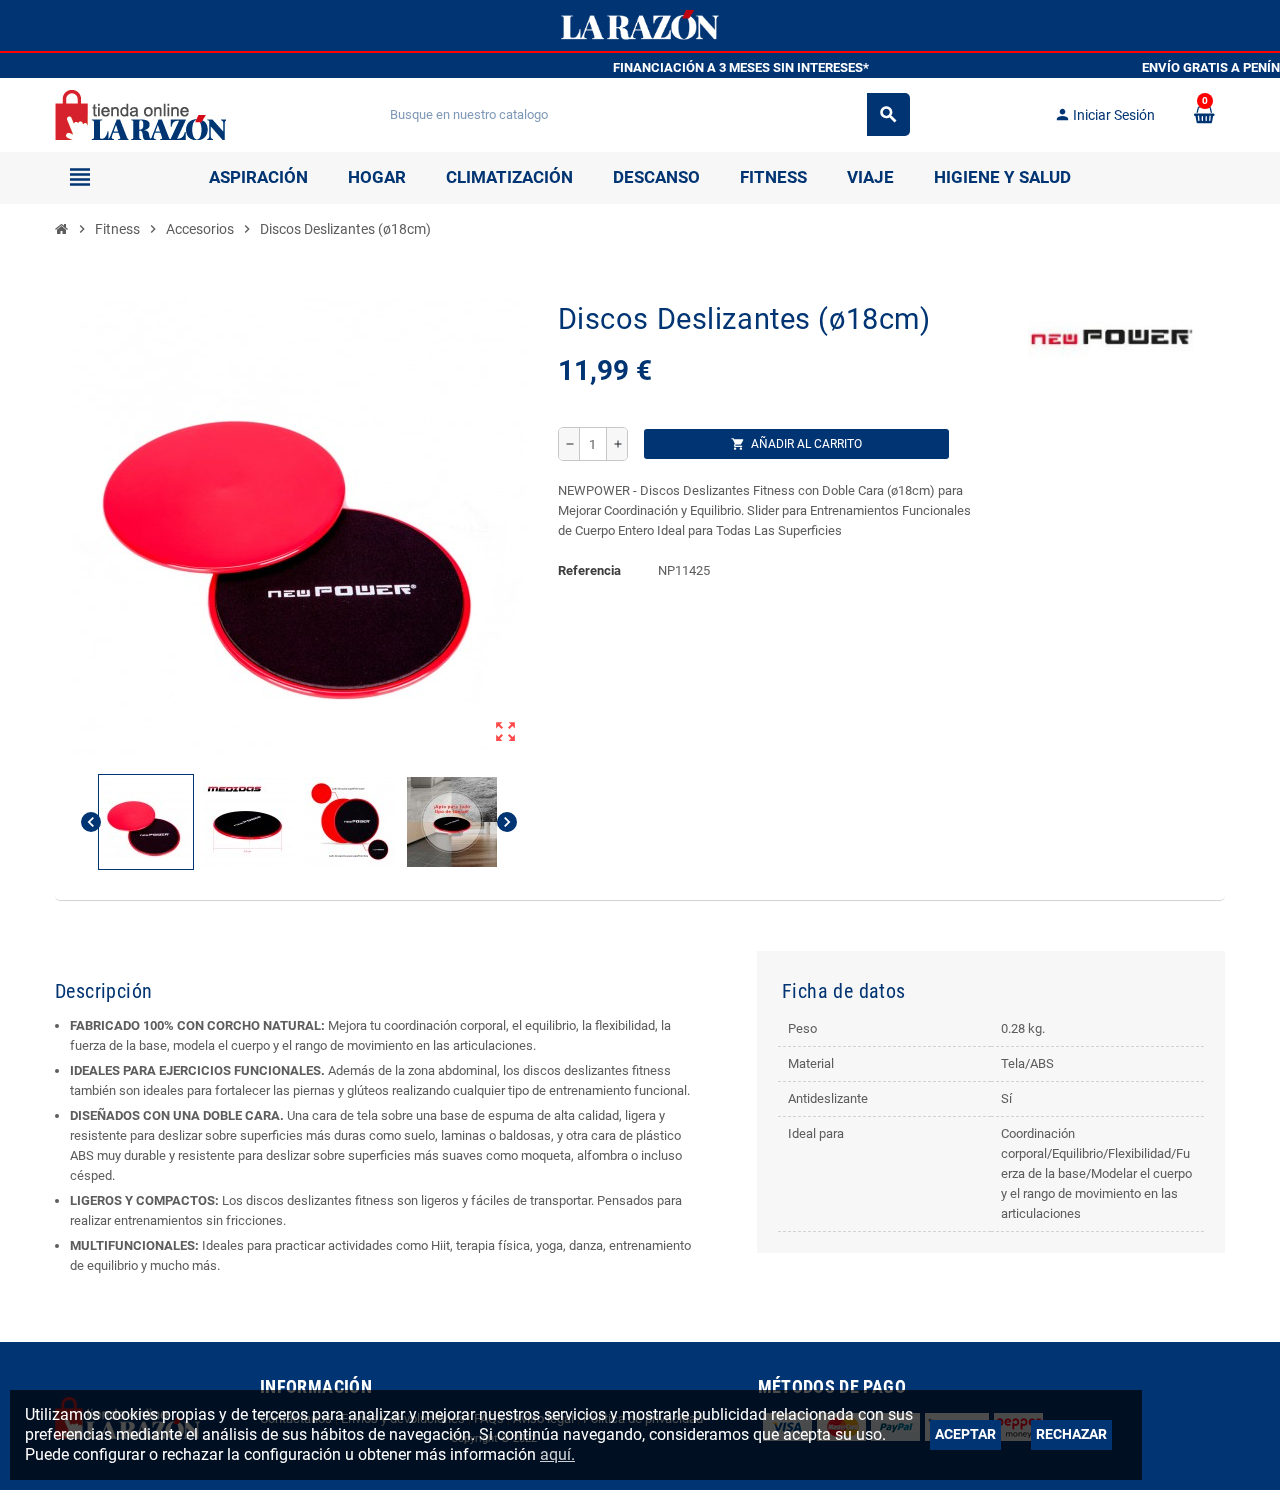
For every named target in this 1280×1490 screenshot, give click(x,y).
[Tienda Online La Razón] (140, 113)
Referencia (589, 570)
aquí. (557, 1454)
